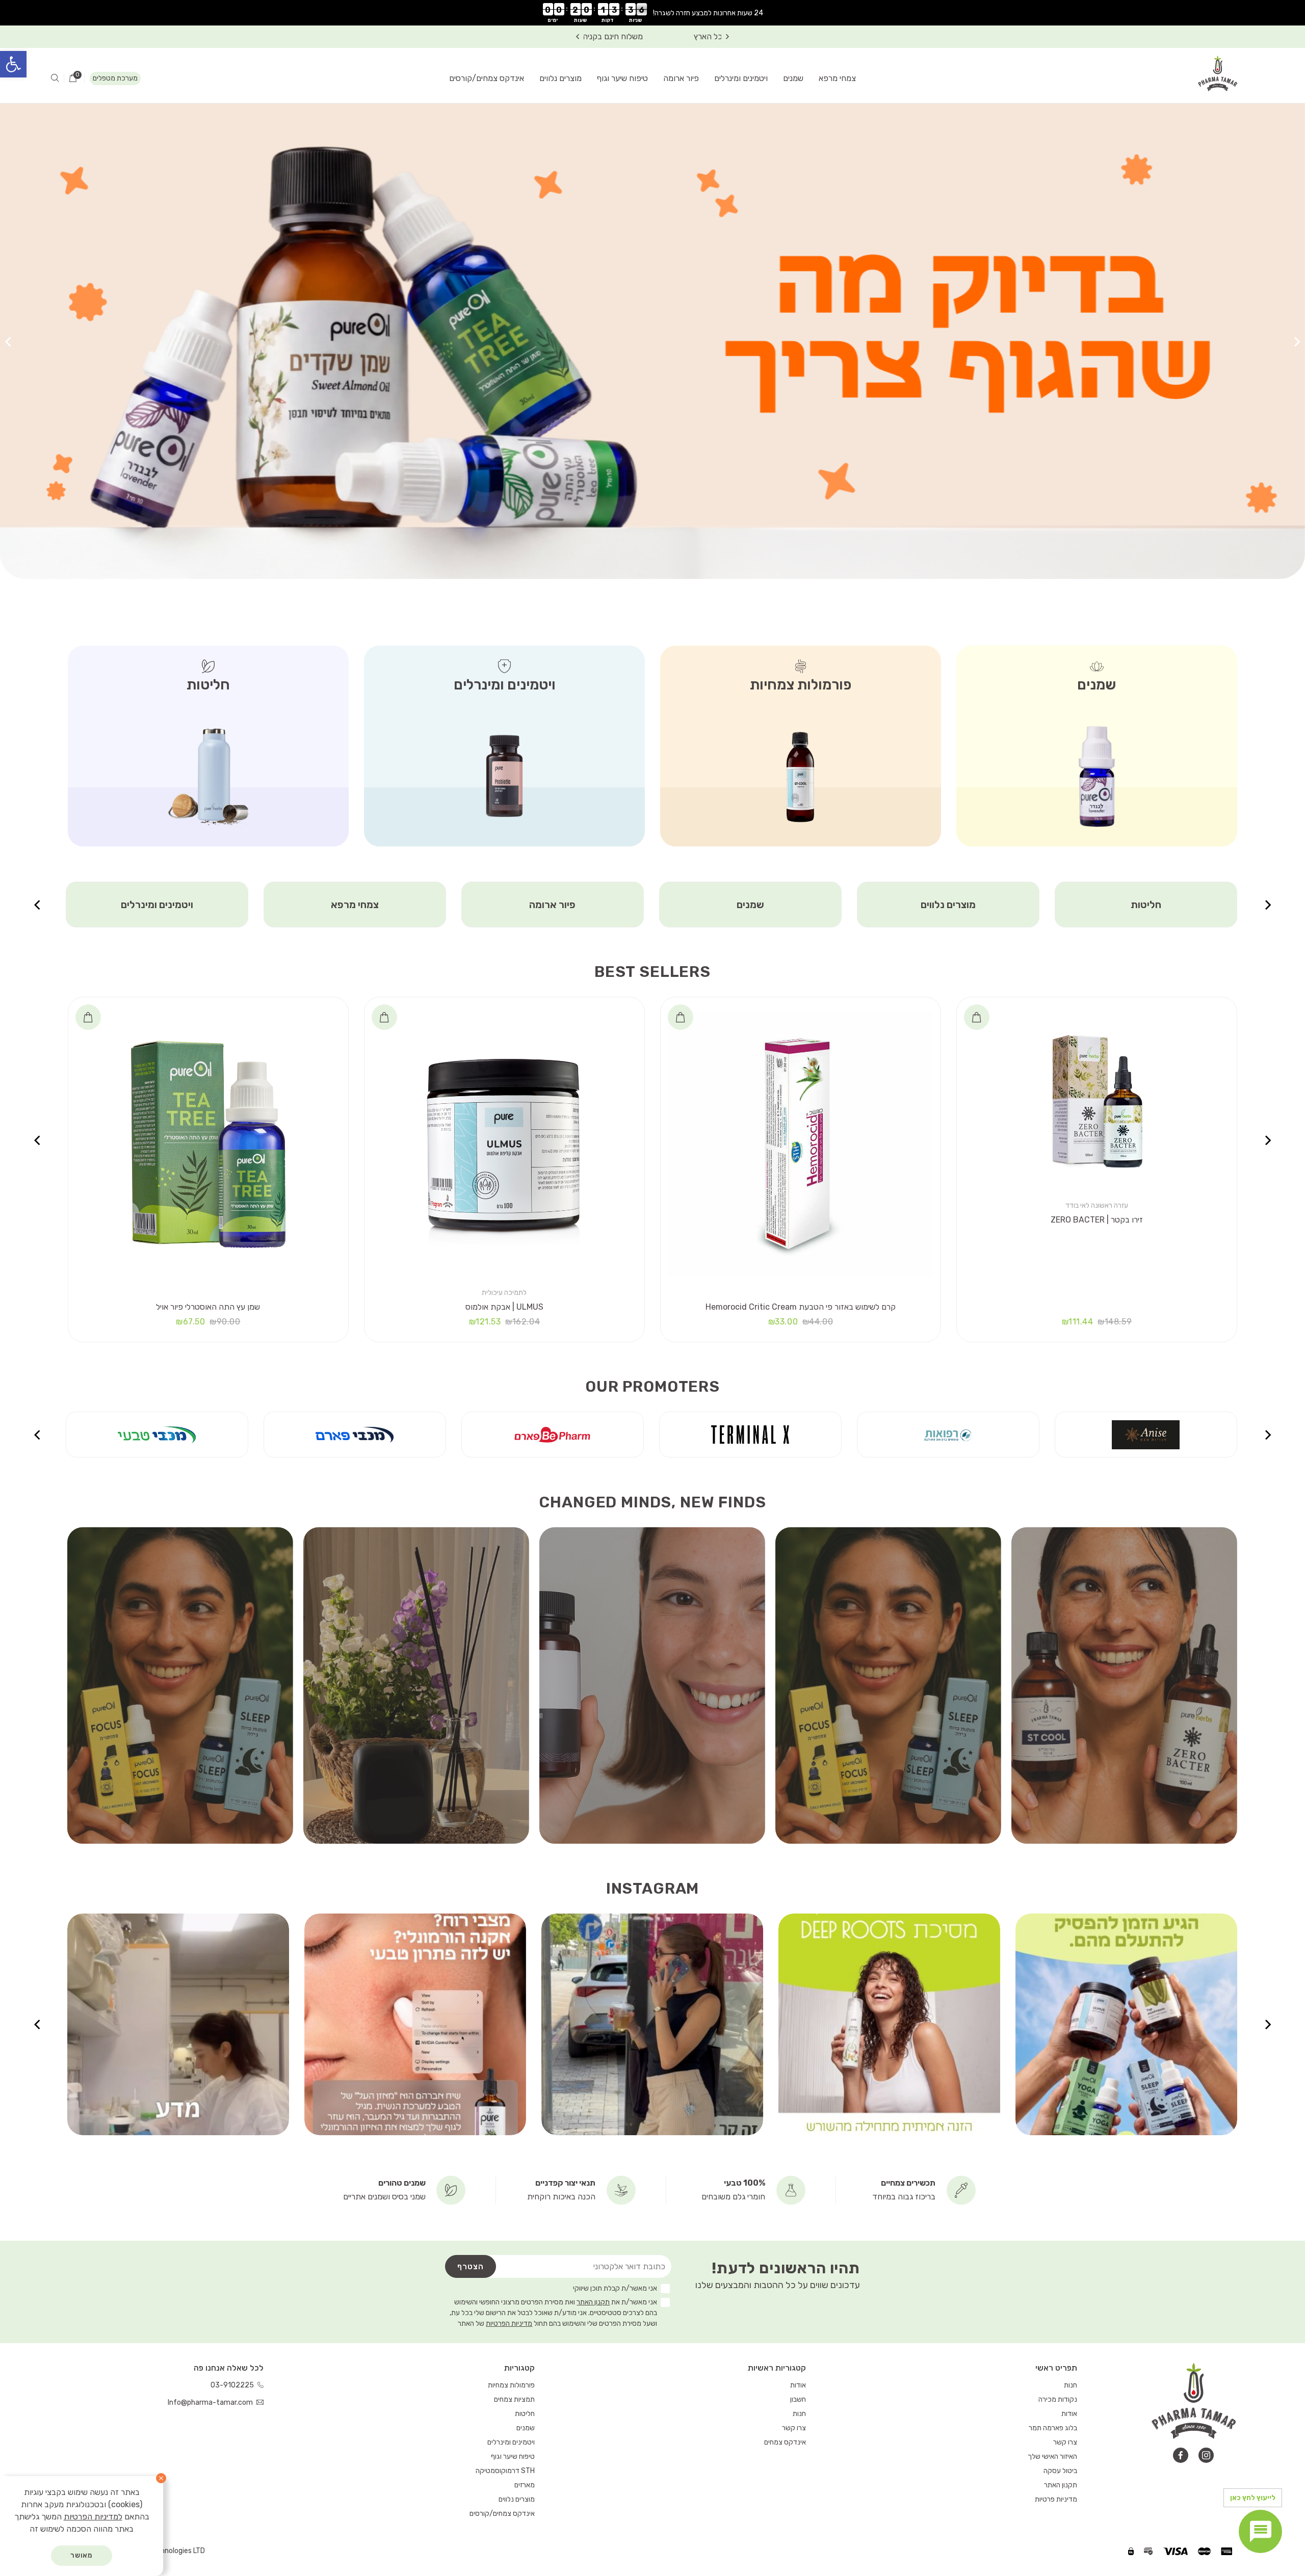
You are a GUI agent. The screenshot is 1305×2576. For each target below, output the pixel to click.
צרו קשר (1065, 2442)
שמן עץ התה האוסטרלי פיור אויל (208, 1307)
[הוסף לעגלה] (977, 1017)
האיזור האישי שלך (1052, 2457)
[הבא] (8, 341)
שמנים (793, 78)
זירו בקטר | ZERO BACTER (1097, 1220)
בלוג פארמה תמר (1053, 2428)
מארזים (157, 905)
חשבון (798, 2399)
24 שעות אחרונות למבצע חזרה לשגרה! (708, 13)
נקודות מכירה (1058, 2399)
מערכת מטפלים (115, 78)
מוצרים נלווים (560, 78)
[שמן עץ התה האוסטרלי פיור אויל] (208, 1144)
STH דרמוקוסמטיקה (505, 2471)
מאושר (82, 2555)
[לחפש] (55, 78)
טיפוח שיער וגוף (622, 78)
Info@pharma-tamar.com (211, 2402)
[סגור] (161, 2478)
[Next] (578, 37)
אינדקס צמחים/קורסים (487, 78)
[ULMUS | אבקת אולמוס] (504, 1144)
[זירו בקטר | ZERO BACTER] (1097, 1101)
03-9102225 (233, 2385)
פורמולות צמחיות (511, 2385)
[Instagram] (1206, 2455)
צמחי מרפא (837, 78)
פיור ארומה (681, 78)
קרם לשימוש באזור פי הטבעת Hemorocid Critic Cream (801, 1307)
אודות (1069, 2414)
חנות (1071, 2385)
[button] (13, 64)
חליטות (525, 2414)
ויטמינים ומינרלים (741, 78)
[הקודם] (1297, 341)
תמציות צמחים (355, 905)
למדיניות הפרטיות (93, 2517)
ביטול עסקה (1060, 2471)
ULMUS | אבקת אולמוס (504, 1307)
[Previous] (727, 37)
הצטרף (471, 2266)
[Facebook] (1181, 2455)
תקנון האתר (593, 2302)
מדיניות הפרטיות (509, 2323)
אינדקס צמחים (785, 2442)
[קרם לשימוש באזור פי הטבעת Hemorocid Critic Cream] (801, 1144)
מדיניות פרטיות (1056, 2499)
